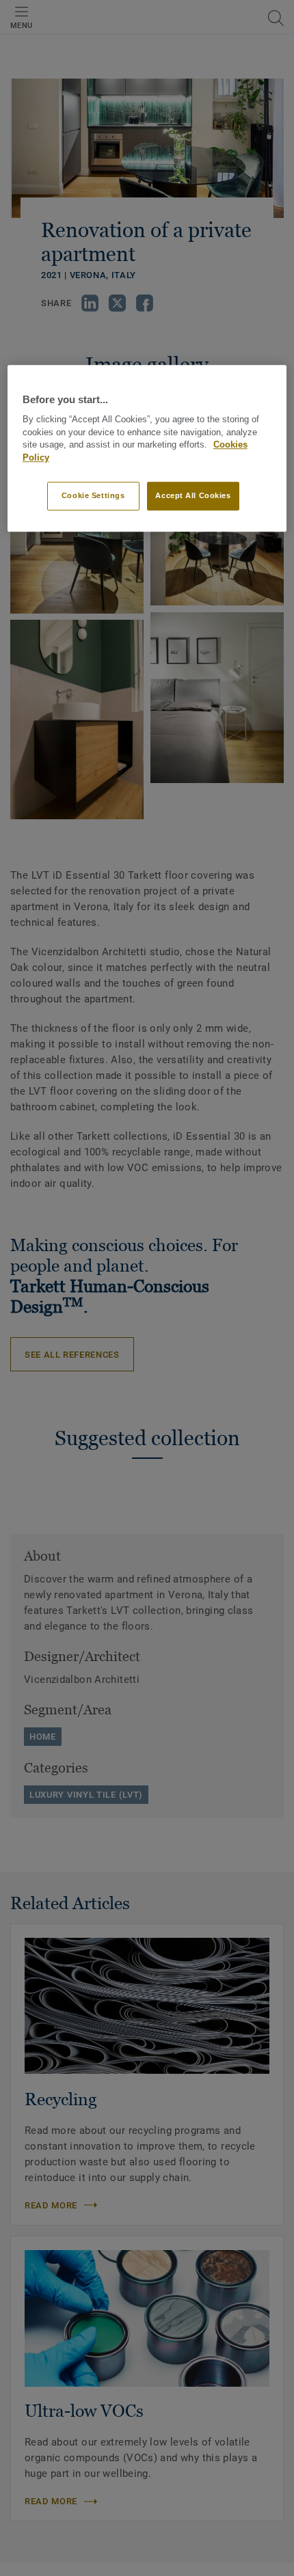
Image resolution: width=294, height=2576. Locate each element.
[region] (147, 448)
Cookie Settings (93, 495)
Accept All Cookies (193, 495)
